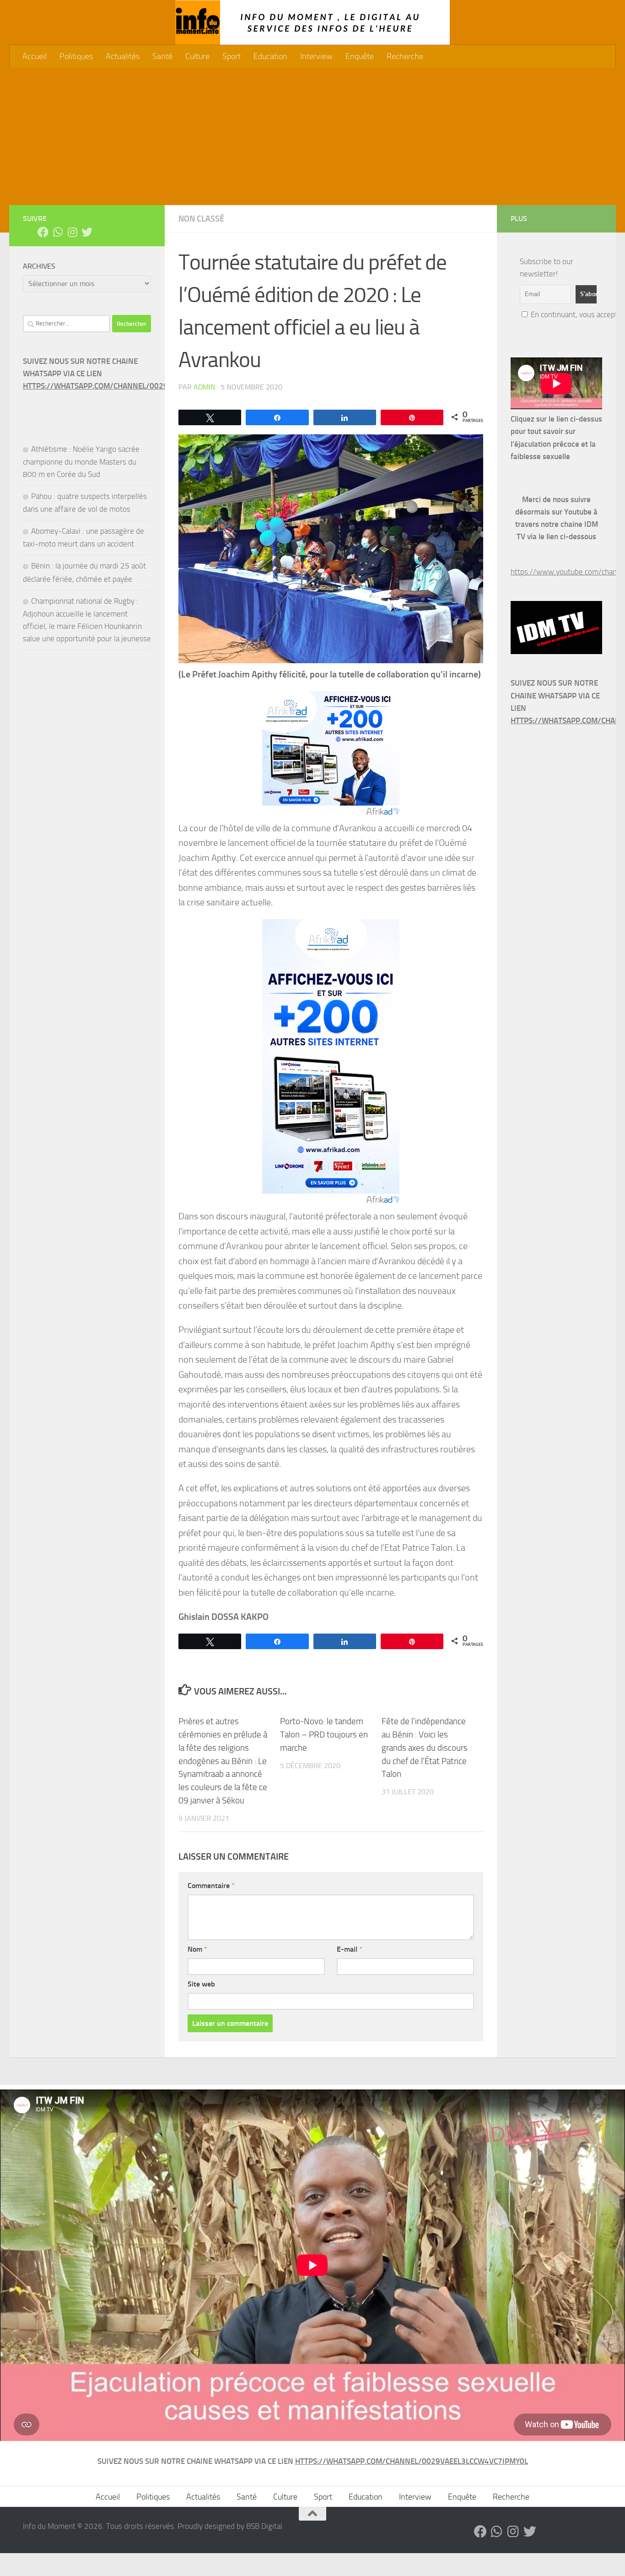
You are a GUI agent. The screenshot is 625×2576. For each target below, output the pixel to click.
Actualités (123, 56)
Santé (162, 56)
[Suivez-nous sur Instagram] (72, 232)
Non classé (201, 219)
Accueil (35, 56)
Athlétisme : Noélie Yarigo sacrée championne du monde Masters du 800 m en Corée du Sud (81, 462)
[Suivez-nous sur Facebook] (43, 232)
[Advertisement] (312, 136)
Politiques (76, 56)
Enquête (360, 56)
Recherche (405, 56)
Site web (201, 1984)
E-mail (350, 1949)
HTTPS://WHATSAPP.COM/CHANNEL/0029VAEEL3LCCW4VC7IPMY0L (139, 386)
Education (270, 56)
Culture (197, 56)
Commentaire (211, 1886)
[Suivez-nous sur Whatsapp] (58, 232)
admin (205, 387)
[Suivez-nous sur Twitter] (87, 232)
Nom (197, 1949)
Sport (232, 56)
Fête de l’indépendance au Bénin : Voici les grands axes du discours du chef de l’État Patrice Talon (425, 1748)
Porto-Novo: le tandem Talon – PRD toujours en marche (324, 1734)
